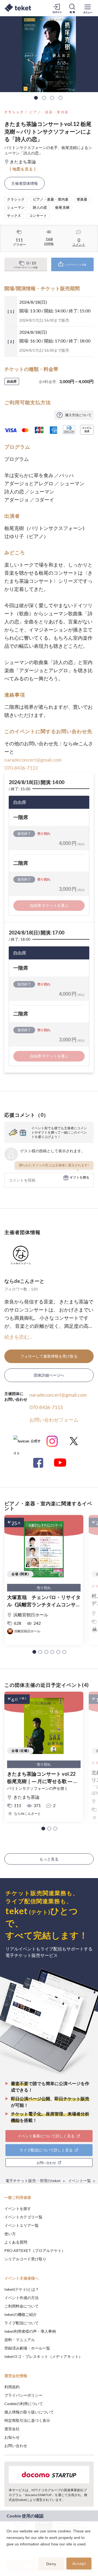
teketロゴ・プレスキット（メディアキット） (43, 2356)
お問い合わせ (16, 2446)
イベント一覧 (79, 2181)
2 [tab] (44, 98)
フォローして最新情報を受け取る (49, 1356)
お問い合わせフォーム (54, 1420)
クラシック (14, 112)
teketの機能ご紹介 (21, 2314)
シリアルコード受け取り (25, 2259)
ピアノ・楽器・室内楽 (49, 112)
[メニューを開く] (88, 8)
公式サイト (27, 1443)
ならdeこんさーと (24, 1281)
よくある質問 (16, 2242)
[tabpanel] (49, 54)
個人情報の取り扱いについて (29, 2412)
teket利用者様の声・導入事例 (30, 2331)
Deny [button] (51, 2564)
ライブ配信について (22, 2323)
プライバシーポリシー (23, 2395)
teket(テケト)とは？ (22, 2289)
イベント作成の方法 (22, 2298)
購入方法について (78, 415)
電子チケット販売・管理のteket (33, 2181)
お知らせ (12, 2437)
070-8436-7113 (21, 768)
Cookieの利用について (24, 2404)
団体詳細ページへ (49, 1375)
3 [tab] (52, 98)
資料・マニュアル (20, 2340)
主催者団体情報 (24, 183)
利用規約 (12, 2387)
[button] (34, 1652)
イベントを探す (18, 2208)
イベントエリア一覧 (22, 2225)
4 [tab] (60, 98)
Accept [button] (79, 2564)
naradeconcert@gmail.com (33, 760)
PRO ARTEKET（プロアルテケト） (35, 2250)
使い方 (10, 2234)
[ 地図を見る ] (23, 169)
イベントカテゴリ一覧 (23, 2217)
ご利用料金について (22, 2306)
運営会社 (12, 2429)
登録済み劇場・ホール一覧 (27, 2348)
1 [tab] (36, 98)
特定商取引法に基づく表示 (27, 2420)
